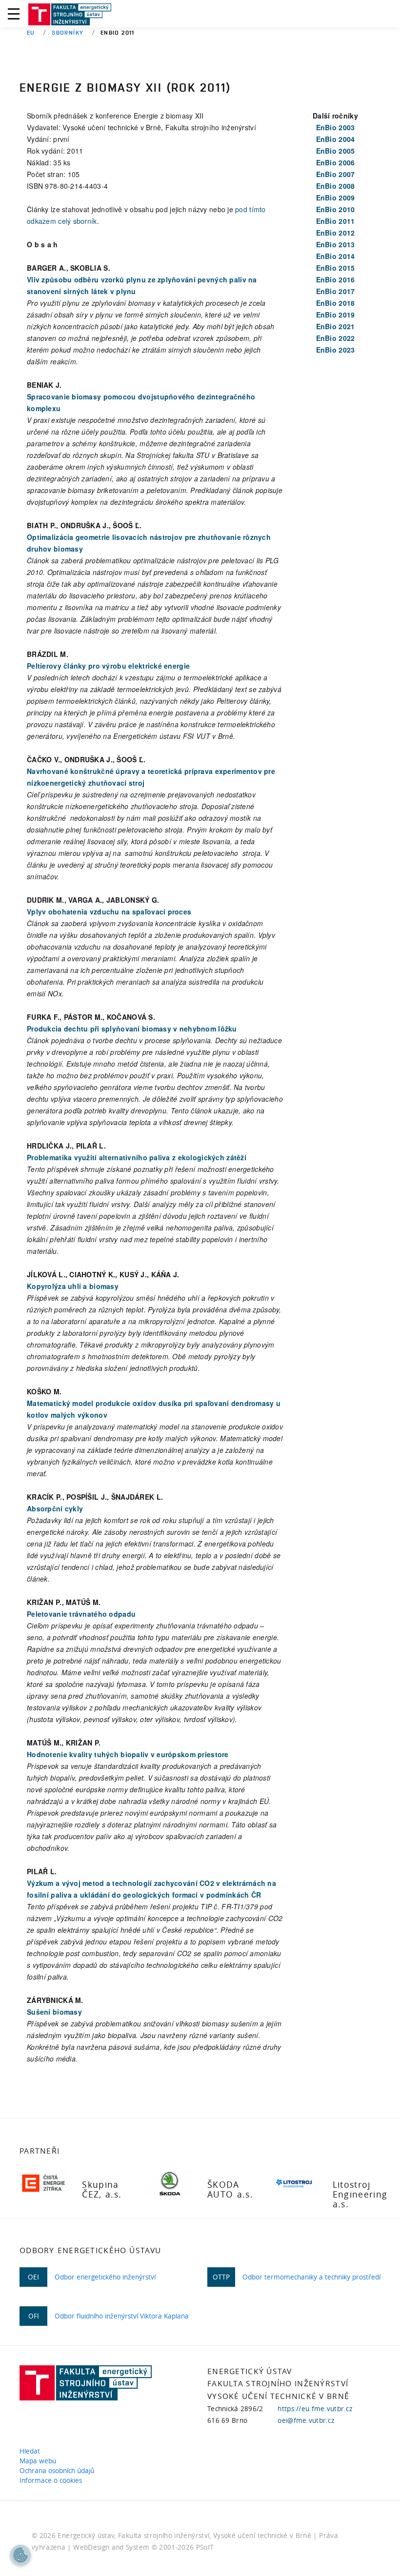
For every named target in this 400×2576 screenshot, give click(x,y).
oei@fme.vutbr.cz (306, 2420)
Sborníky (68, 32)
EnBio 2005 (336, 151)
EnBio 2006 (336, 162)
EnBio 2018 (336, 303)
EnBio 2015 (336, 268)
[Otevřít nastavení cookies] (20, 2555)
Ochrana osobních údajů (59, 2471)
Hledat (32, 2451)
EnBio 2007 (336, 174)
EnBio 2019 (336, 315)
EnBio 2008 (336, 186)
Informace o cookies (53, 2480)
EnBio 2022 (336, 338)
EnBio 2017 (336, 291)
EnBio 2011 (336, 221)
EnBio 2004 (336, 139)
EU (31, 32)
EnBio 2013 (336, 244)
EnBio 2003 (336, 127)
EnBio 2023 (336, 350)
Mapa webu (40, 2461)
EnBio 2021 (336, 326)
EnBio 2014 (336, 256)
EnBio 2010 (336, 209)
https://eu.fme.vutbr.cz (315, 2409)
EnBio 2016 (336, 279)
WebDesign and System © (143, 2547)
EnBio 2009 (336, 198)
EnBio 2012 (336, 233)
